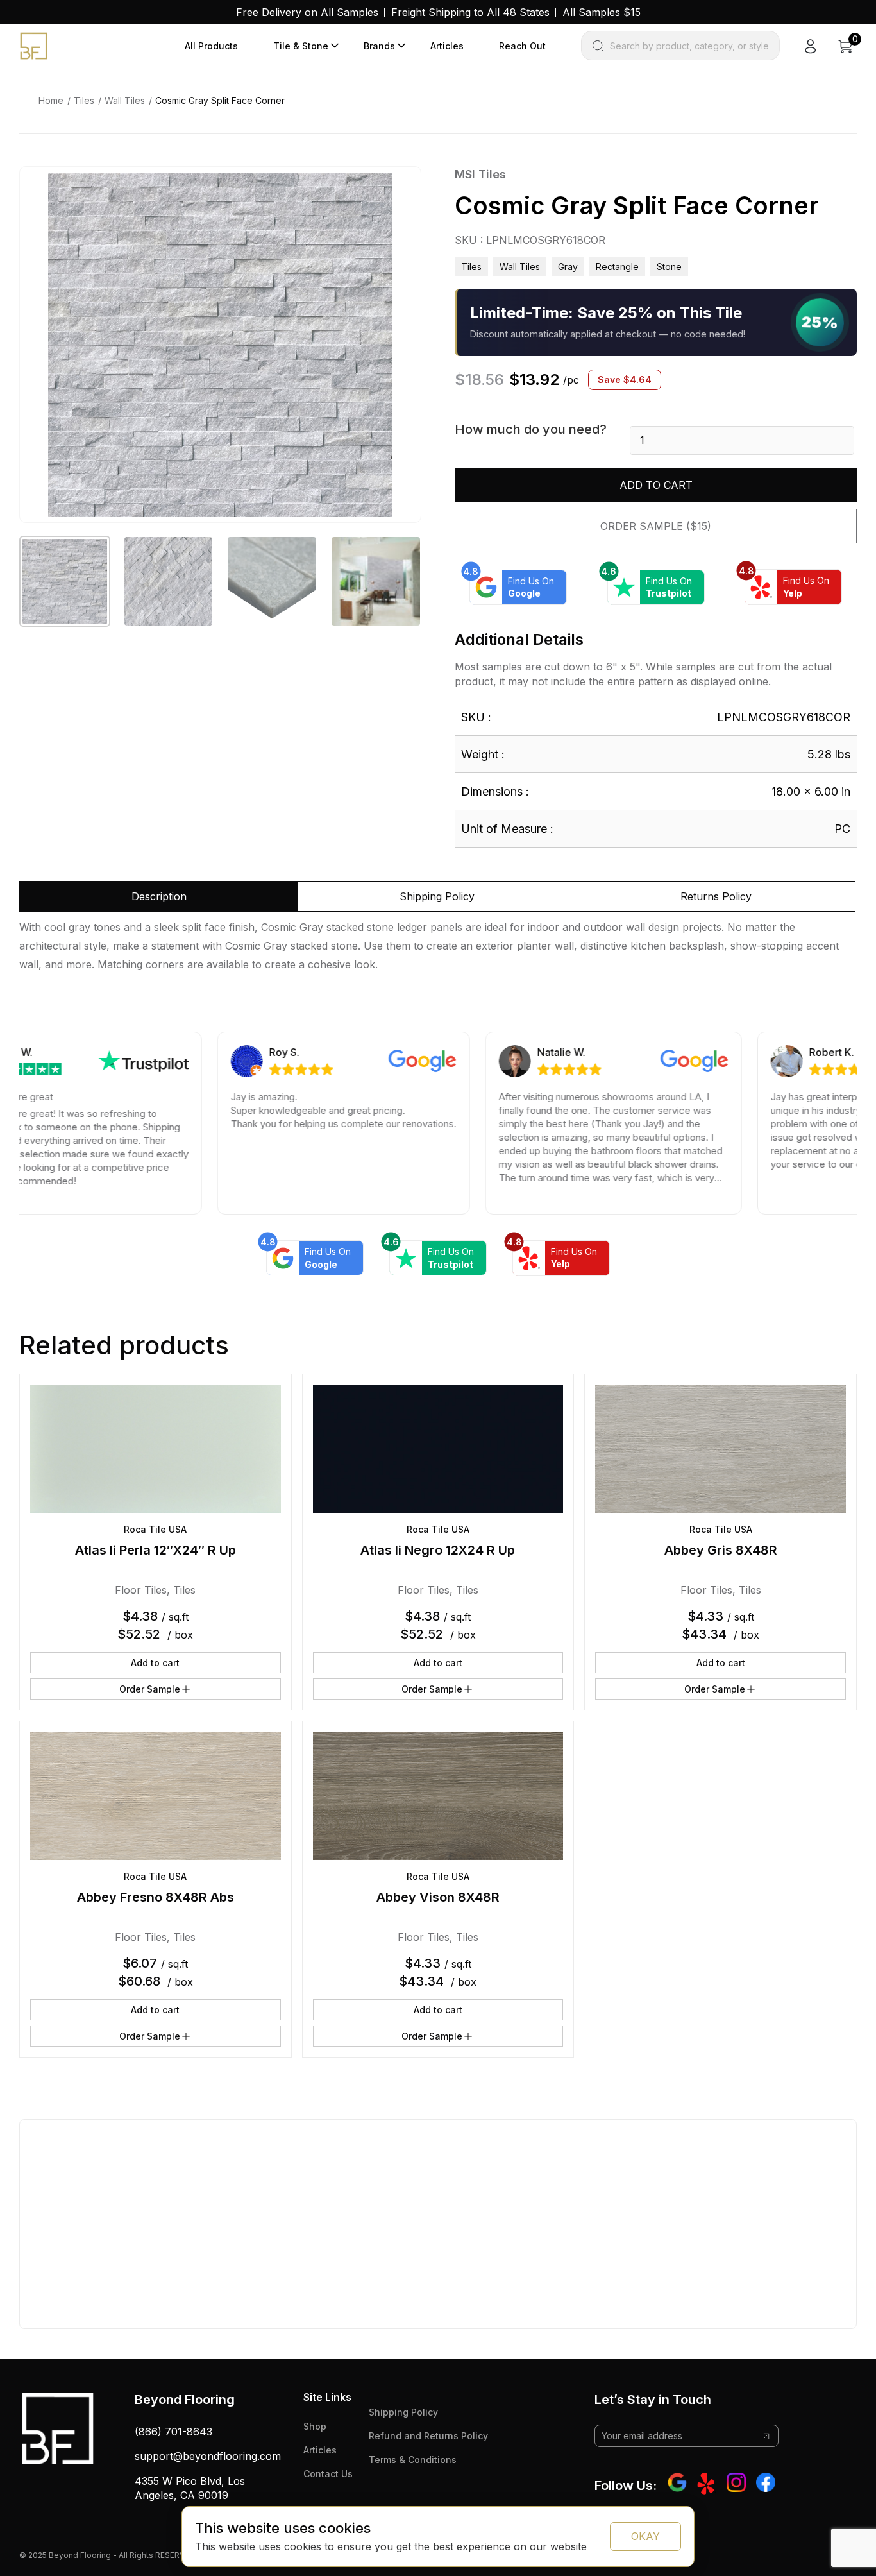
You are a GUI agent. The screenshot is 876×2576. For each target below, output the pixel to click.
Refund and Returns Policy (428, 2436)
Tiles (84, 100)
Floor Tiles (141, 1590)
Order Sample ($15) (656, 526)
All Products (211, 46)
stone (669, 267)
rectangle (617, 267)
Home (51, 100)
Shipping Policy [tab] (437, 896)
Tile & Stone (301, 46)
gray (568, 267)
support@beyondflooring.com (208, 2456)
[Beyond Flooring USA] (34, 45)
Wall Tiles (125, 100)
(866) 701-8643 (173, 2432)
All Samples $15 (602, 12)
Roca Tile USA (155, 1529)
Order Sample (150, 1689)
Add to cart (656, 485)
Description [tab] (159, 896)
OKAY (645, 2536)
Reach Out (522, 46)
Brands (379, 46)
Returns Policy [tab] (716, 896)
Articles (447, 46)
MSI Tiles (480, 174)
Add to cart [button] (155, 1663)
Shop (315, 2426)
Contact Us (328, 2474)
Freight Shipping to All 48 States (470, 12)
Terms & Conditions (413, 2460)
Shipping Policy (403, 2412)
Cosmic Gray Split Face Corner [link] (220, 100)
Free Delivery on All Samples (307, 12)
